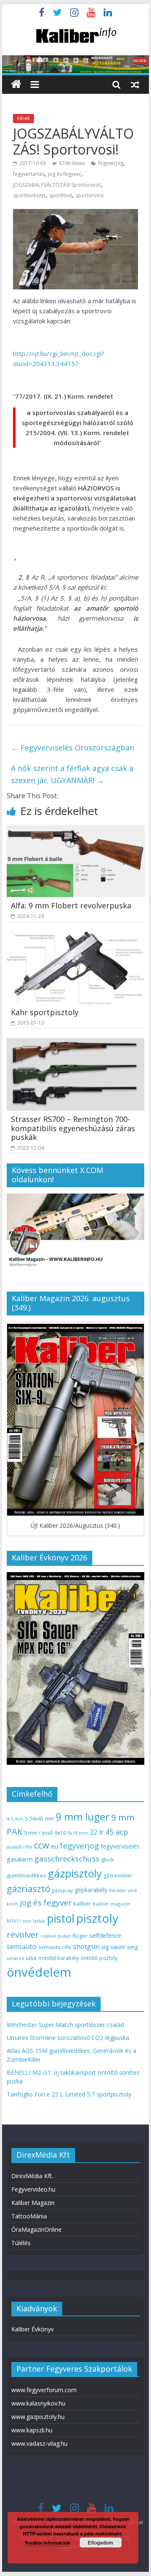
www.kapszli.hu (32, 2430)
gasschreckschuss (67, 1858)
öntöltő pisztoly (99, 1958)
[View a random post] (135, 84)
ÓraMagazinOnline (36, 2229)
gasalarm (20, 1859)
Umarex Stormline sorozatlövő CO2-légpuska (68, 2038)
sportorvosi (90, 195)
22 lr (97, 1832)
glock (107, 1860)
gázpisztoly (75, 1873)
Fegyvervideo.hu (33, 2189)
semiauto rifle (55, 1947)
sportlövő (61, 195)
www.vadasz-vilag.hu (39, 2443)
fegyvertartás (29, 174)
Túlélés (21, 2243)
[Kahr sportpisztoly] (75, 937)
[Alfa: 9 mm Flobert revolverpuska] (75, 830)
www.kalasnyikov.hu (38, 2403)
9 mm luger (83, 1817)
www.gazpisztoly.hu (38, 2417)
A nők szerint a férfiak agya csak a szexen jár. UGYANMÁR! (72, 774)
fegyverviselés (120, 1846)
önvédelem (39, 1972)
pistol (61, 1918)
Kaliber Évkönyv (33, 2329)
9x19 (60, 1833)
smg (133, 1947)
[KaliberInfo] (16, 84)
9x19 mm (78, 1833)
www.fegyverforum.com (44, 2390)
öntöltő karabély (59, 1958)
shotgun (86, 1947)
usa (31, 1957)
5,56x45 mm (40, 1819)
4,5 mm (15, 1819)
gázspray (62, 1890)
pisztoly (97, 1918)
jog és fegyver (64, 174)
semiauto (22, 1947)
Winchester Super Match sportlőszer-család (65, 2025)
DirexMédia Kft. (32, 2176)
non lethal (34, 1921)
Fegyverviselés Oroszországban (73, 748)
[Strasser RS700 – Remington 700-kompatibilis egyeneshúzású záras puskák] (75, 1043)
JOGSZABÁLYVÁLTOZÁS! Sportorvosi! (57, 185)
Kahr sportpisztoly (45, 1012)
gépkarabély (91, 1890)
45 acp (117, 1832)
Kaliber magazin (111, 1904)
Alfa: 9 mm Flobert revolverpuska (71, 905)
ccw (42, 1845)
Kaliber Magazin (33, 2203)
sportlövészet (29, 195)
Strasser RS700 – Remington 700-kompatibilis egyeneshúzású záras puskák (73, 1128)
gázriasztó (29, 1889)
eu (55, 1846)
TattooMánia (29, 2216)
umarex (16, 1958)
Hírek (23, 118)
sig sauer (113, 1947)
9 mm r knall (38, 1833)
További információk (47, 2543)
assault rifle (20, 1847)
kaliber (82, 1903)
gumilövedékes (26, 1875)
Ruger (80, 1936)
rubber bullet (56, 1936)
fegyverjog (111, 163)
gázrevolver (118, 1876)
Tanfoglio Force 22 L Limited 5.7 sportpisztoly (69, 2094)
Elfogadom (100, 2542)
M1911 (14, 1921)
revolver (23, 1934)
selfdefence (105, 1935)
